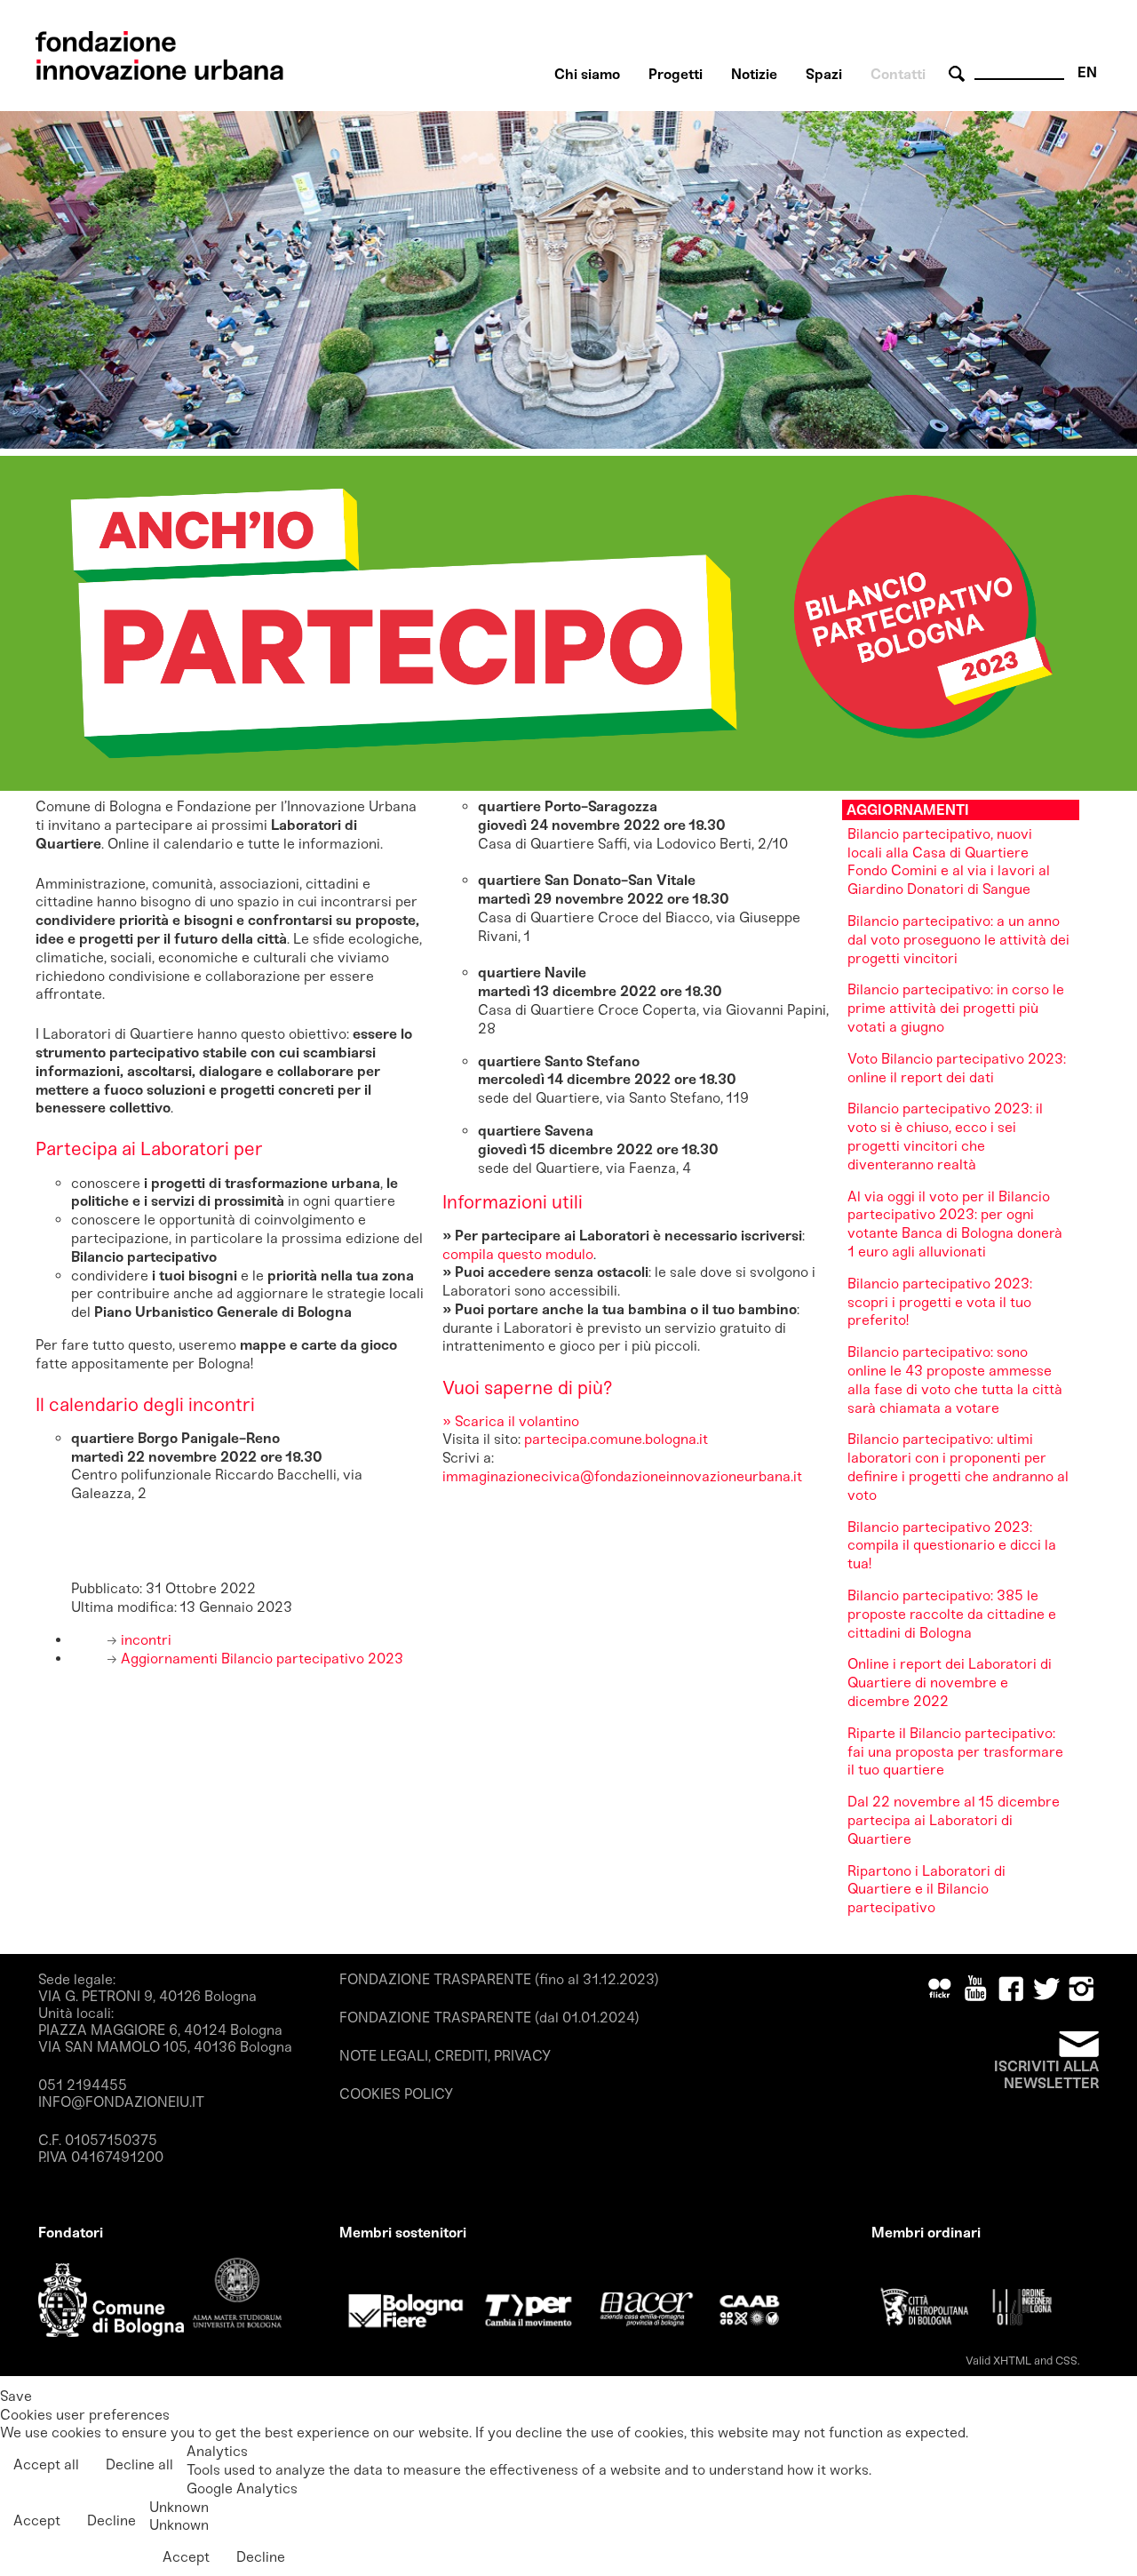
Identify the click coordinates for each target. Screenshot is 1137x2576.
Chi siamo (587, 74)
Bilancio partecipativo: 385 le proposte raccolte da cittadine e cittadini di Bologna (952, 1614)
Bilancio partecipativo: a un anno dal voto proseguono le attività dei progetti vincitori (958, 940)
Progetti (676, 74)
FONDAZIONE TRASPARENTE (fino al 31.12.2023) (499, 1979)
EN (1087, 72)
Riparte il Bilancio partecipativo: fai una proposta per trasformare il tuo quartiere (955, 1752)
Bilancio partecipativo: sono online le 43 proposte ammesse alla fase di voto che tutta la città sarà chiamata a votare (955, 1380)
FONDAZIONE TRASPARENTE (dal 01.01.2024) (489, 2018)
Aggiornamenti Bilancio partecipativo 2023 (260, 1659)
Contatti (898, 74)
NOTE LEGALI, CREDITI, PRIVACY (445, 2056)
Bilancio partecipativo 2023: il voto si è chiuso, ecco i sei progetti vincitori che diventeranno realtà (945, 1136)
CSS (1066, 2361)
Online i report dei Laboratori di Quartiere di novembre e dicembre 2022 (950, 1683)
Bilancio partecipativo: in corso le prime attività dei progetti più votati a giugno (956, 1008)
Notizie (754, 74)
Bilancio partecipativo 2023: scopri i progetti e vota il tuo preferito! (940, 1302)
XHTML (1012, 2361)
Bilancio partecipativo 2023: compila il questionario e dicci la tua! (952, 1546)
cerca (959, 74)
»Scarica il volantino (511, 1421)
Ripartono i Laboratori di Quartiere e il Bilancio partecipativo (926, 1890)
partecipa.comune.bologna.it (618, 1439)
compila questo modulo (518, 1254)
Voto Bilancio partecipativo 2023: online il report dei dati (957, 1068)
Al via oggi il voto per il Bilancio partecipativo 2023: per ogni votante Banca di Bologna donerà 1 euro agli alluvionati (955, 1224)
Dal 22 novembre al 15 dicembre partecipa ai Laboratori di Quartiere (954, 1820)
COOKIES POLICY (396, 2094)
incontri (144, 1640)
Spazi (824, 74)
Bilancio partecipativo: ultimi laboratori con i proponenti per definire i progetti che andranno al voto (958, 1467)
